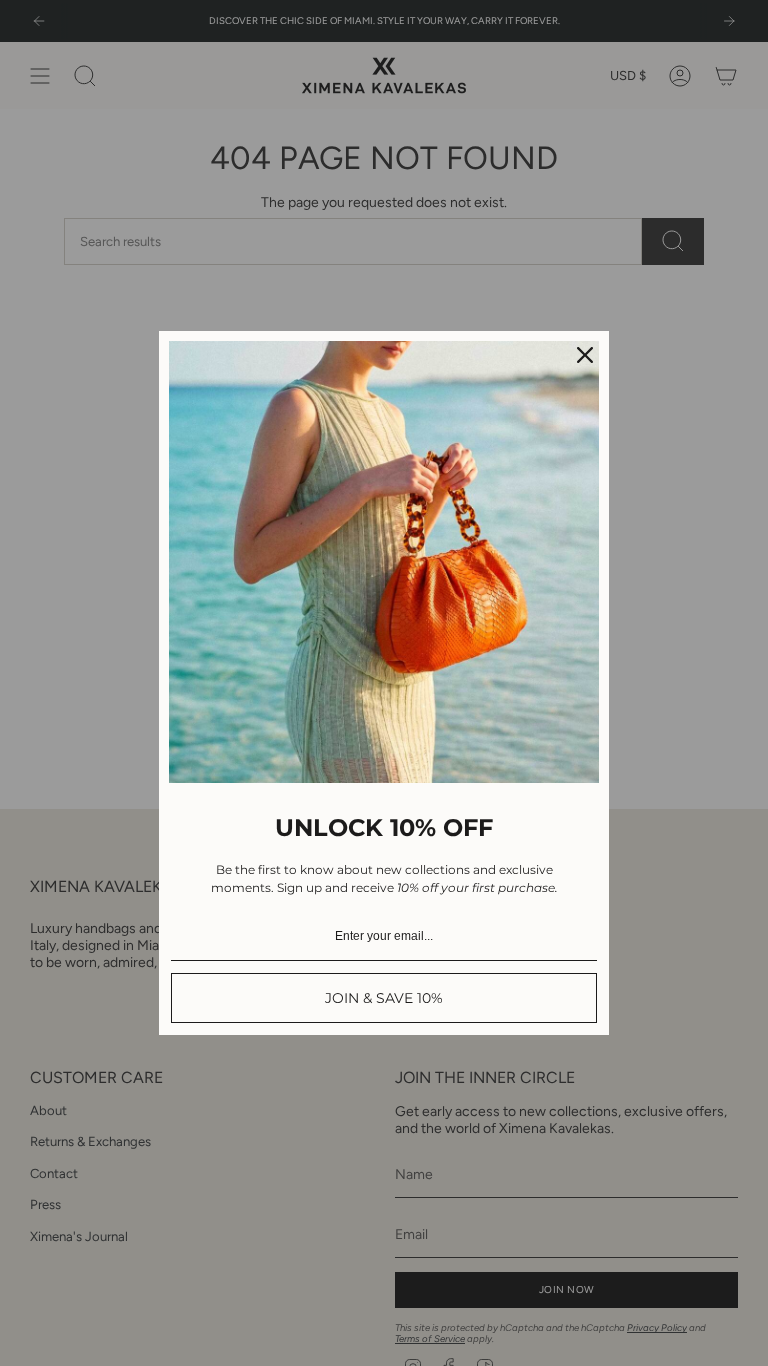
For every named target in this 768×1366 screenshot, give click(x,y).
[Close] (585, 355)
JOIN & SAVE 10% (384, 998)
